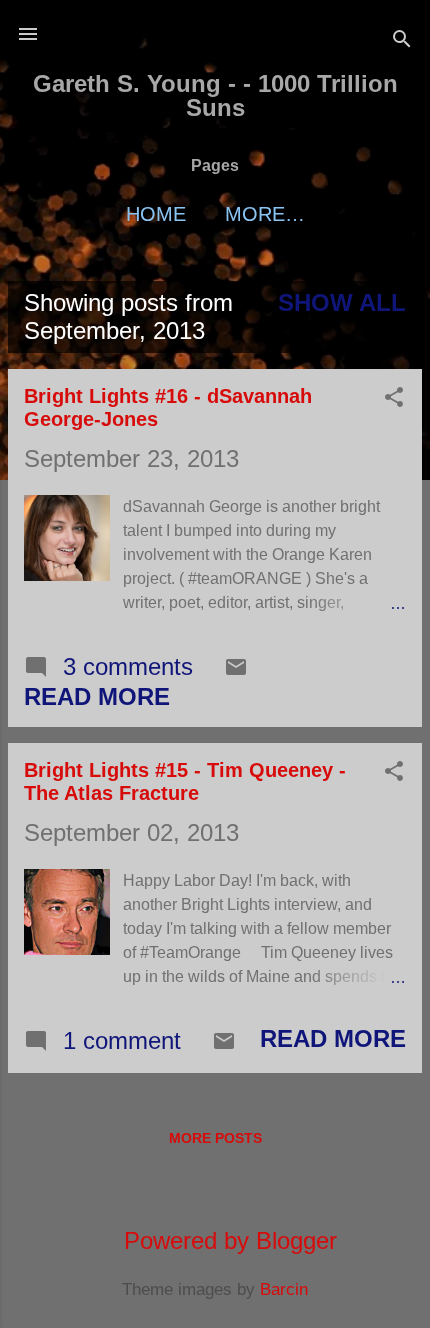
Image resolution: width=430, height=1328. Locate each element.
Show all (342, 302)
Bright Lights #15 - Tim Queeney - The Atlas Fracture (185, 781)
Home (156, 214)
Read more (97, 696)
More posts (215, 1138)
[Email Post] (236, 670)
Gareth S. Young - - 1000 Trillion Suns (215, 95)
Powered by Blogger (227, 1240)
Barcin (284, 1289)
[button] (394, 399)
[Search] (402, 40)
